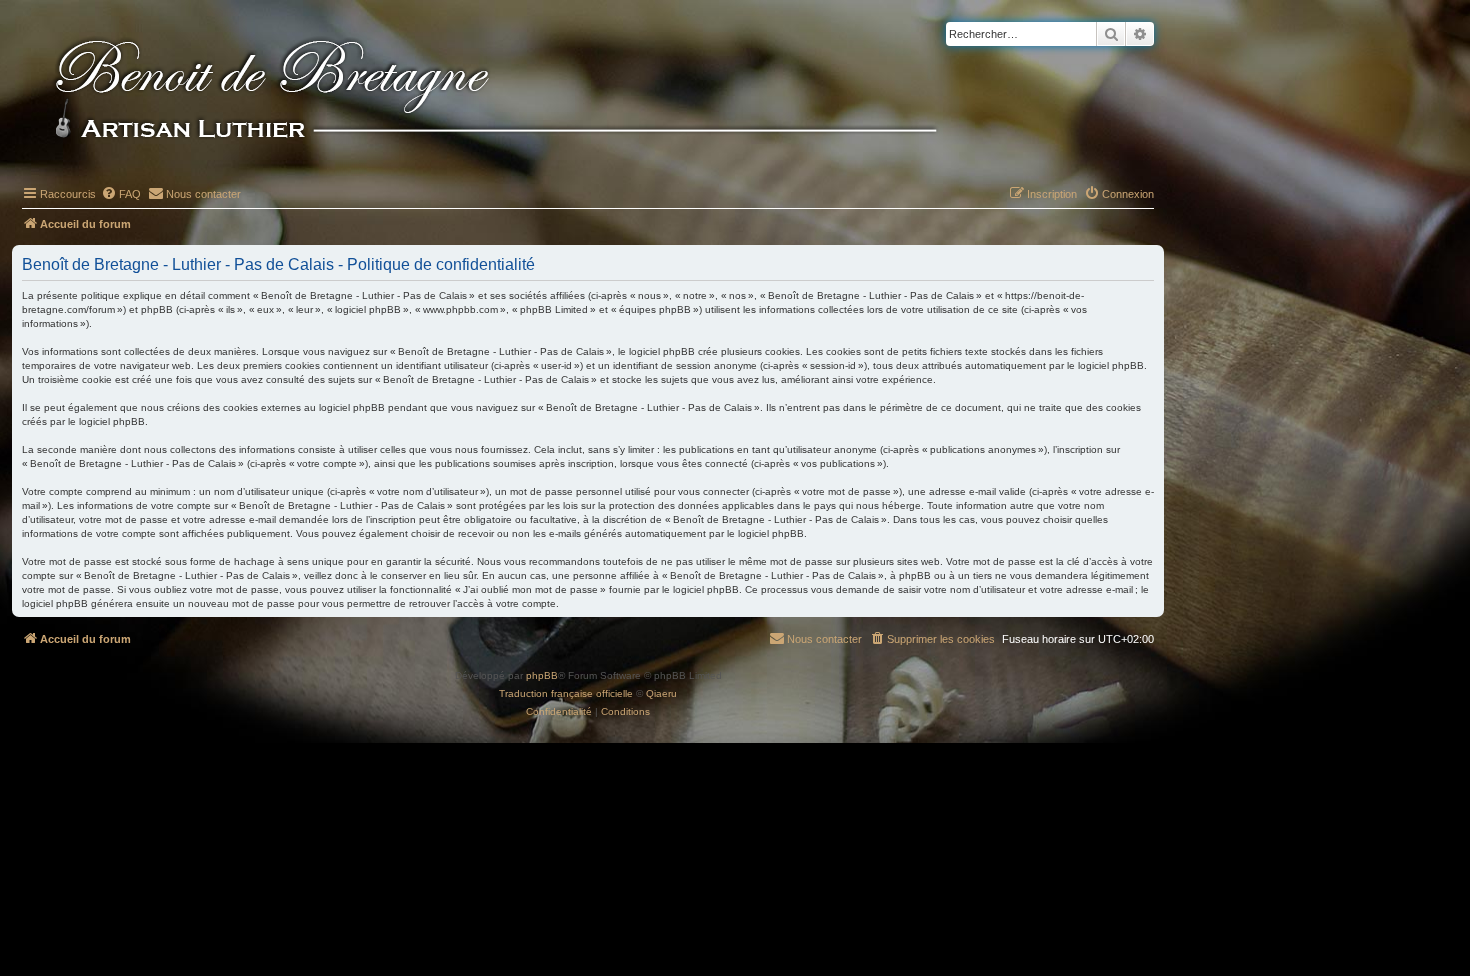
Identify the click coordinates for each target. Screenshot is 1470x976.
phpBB (542, 675)
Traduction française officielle (566, 693)
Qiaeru (661, 693)
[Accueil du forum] (529, 92)
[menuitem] (121, 194)
